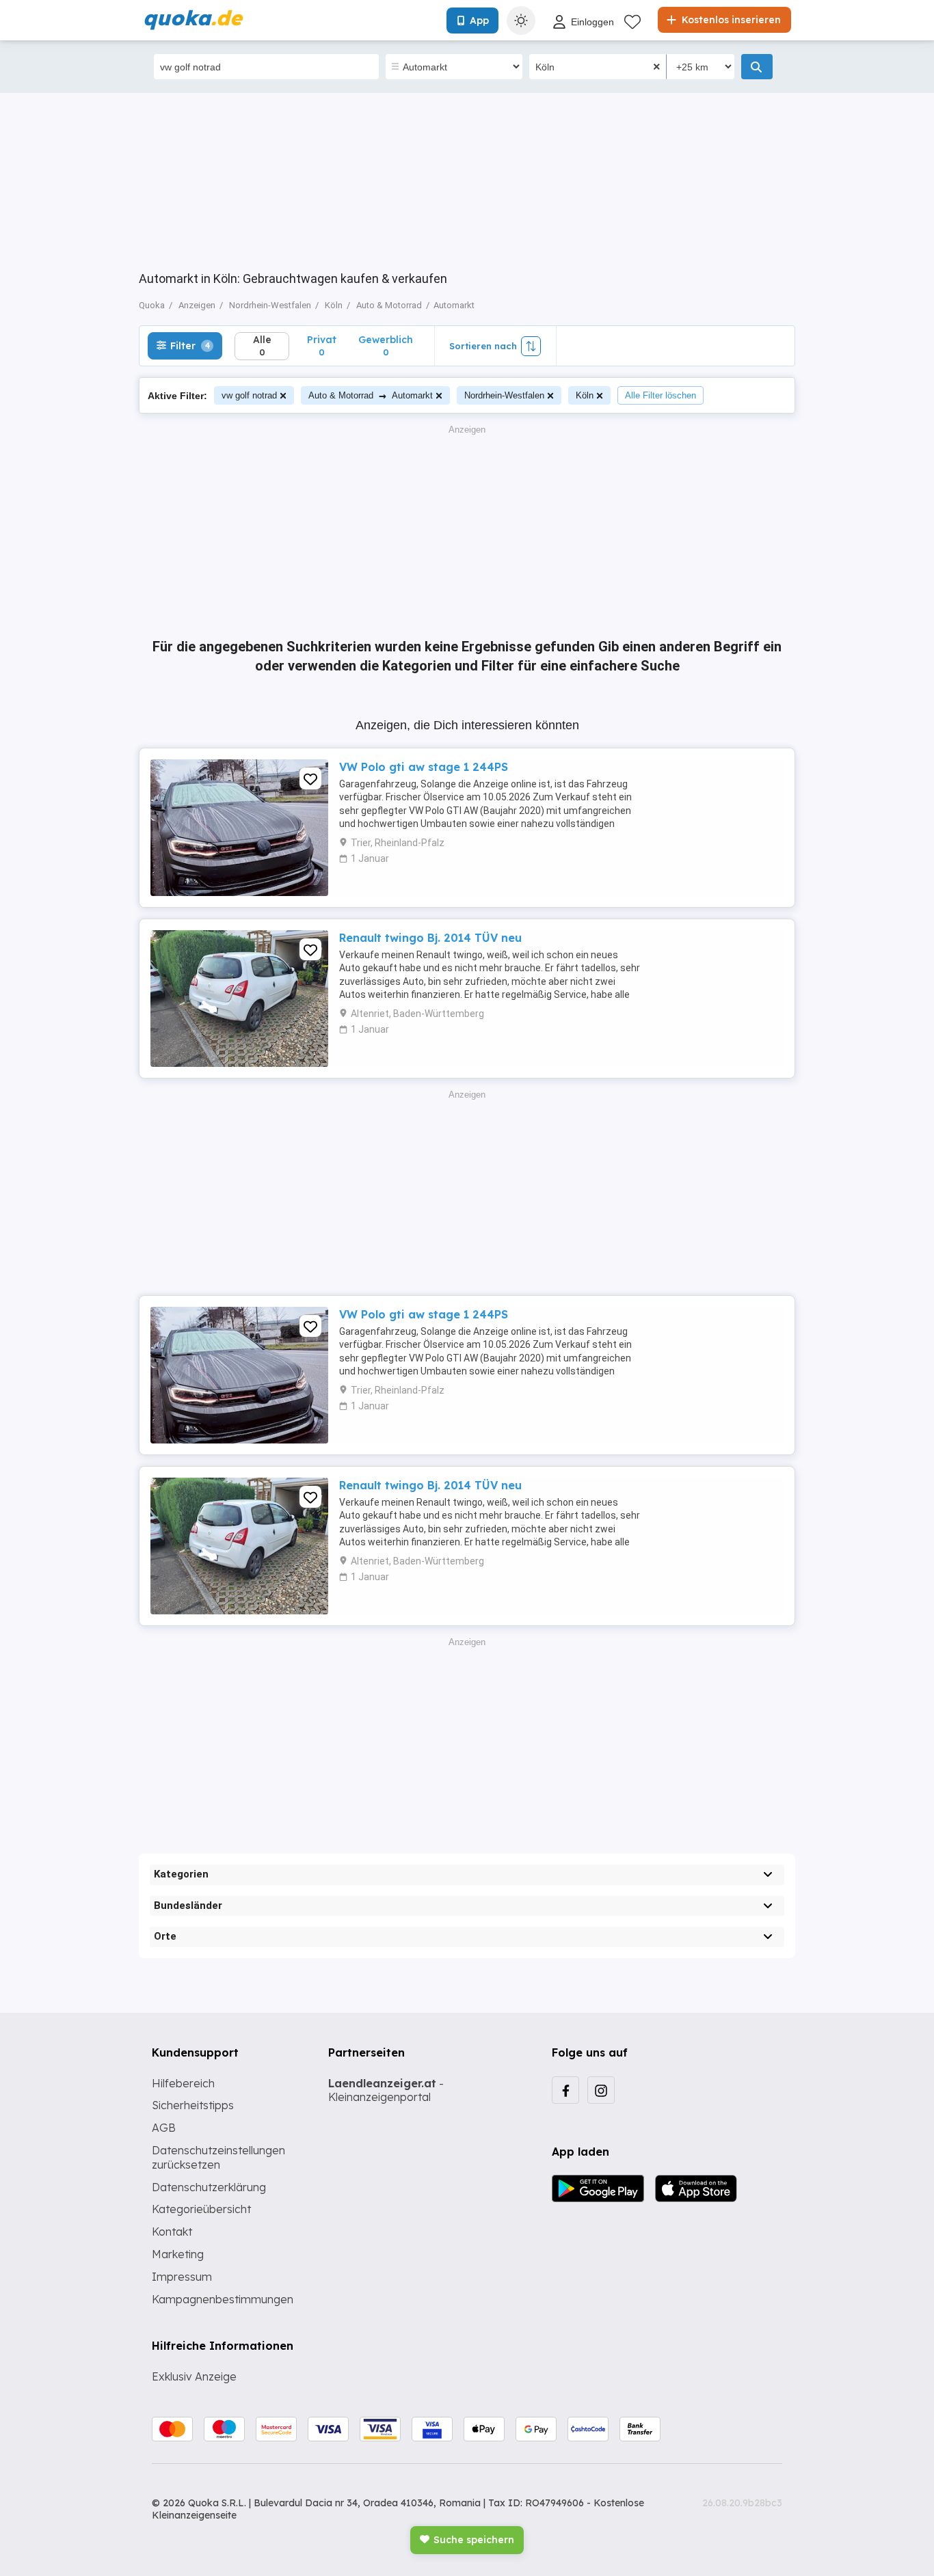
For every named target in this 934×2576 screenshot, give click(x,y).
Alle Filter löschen (661, 395)
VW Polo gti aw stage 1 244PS (424, 767)
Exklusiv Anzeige (194, 2376)
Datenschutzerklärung (209, 2187)
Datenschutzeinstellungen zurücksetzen (218, 2157)
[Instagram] (601, 2090)
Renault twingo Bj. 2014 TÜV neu (430, 938)
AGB (164, 2128)
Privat (322, 345)
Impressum (182, 2277)
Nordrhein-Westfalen (504, 395)
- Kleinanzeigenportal (386, 2090)
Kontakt (172, 2232)
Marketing (178, 2254)
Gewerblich (386, 345)
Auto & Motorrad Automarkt (371, 395)
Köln (585, 395)
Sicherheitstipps (193, 2105)
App (479, 21)
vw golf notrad (249, 395)
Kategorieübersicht (201, 2209)
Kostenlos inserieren (730, 20)
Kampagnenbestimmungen (223, 2299)
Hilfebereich (183, 2083)
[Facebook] (565, 2090)
